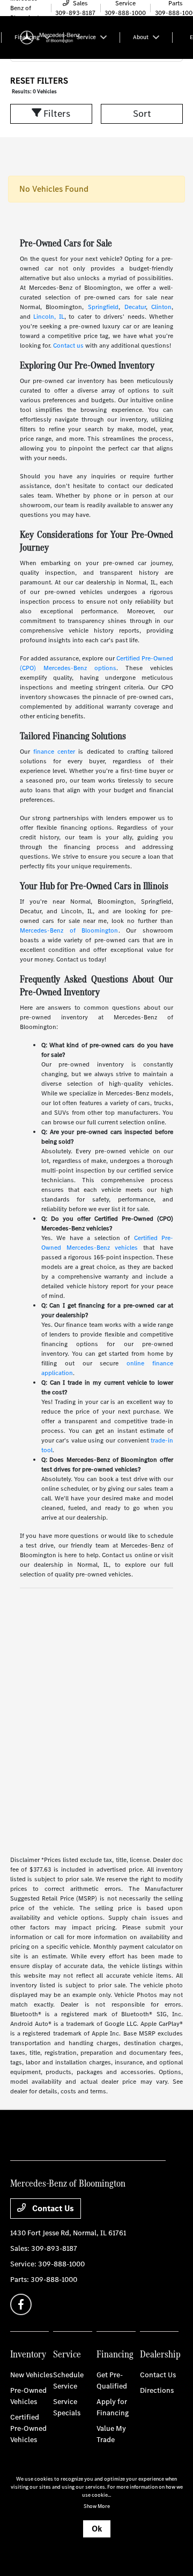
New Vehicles (31, 2375)
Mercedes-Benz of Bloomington (69, 930)
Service (67, 2354)
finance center (54, 752)
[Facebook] (21, 2304)
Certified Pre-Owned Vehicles (28, 2428)
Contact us (68, 346)
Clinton (161, 307)
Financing (115, 2354)
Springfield (103, 307)
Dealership (160, 2354)
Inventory (28, 2354)
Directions (157, 2390)
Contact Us (52, 2208)
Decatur (135, 307)
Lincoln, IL (49, 317)
